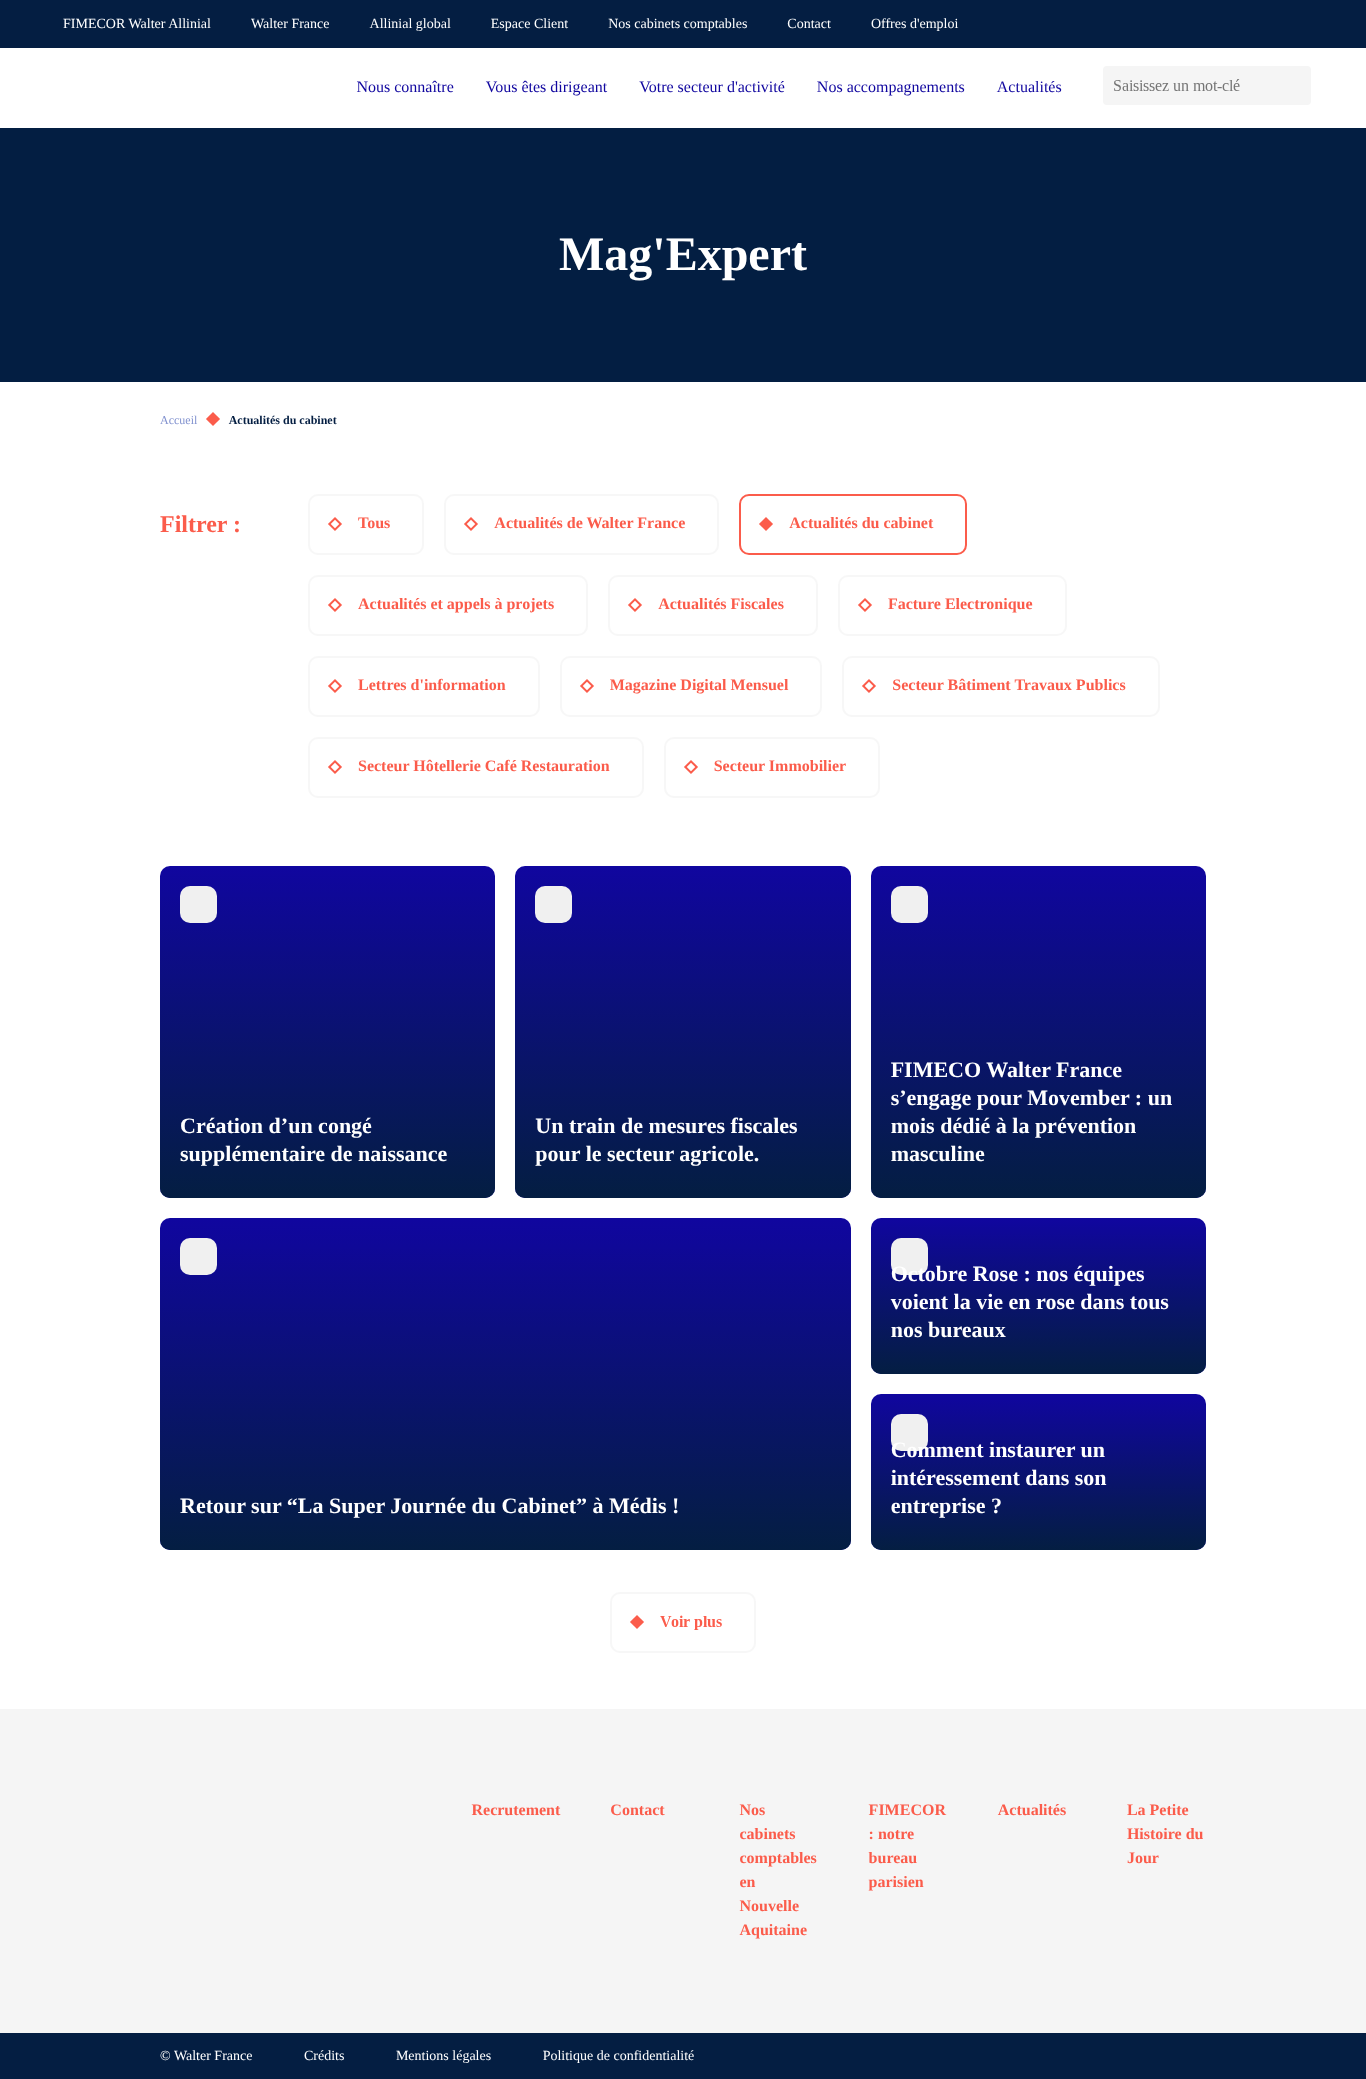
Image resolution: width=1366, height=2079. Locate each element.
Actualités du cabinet (861, 523)
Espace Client (529, 24)
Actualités (1029, 87)
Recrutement (516, 1810)
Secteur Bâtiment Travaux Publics (1008, 685)
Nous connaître (404, 87)
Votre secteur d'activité (712, 87)
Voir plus (691, 1621)
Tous (374, 523)
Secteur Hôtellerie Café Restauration (484, 766)
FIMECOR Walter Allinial (137, 24)
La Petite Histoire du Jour (1165, 1834)
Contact (809, 24)
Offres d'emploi (914, 24)
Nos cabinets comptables (677, 24)
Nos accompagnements (891, 87)
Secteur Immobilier (780, 766)
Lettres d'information (432, 685)
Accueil (178, 420)
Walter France (290, 24)
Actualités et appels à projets (456, 604)
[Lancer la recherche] (1295, 85)
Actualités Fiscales (721, 604)
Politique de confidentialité (619, 2056)
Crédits (324, 2056)
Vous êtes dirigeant (546, 87)
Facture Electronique (960, 604)
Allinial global (410, 24)
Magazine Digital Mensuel (699, 685)
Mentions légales (443, 2056)
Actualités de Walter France (589, 523)
